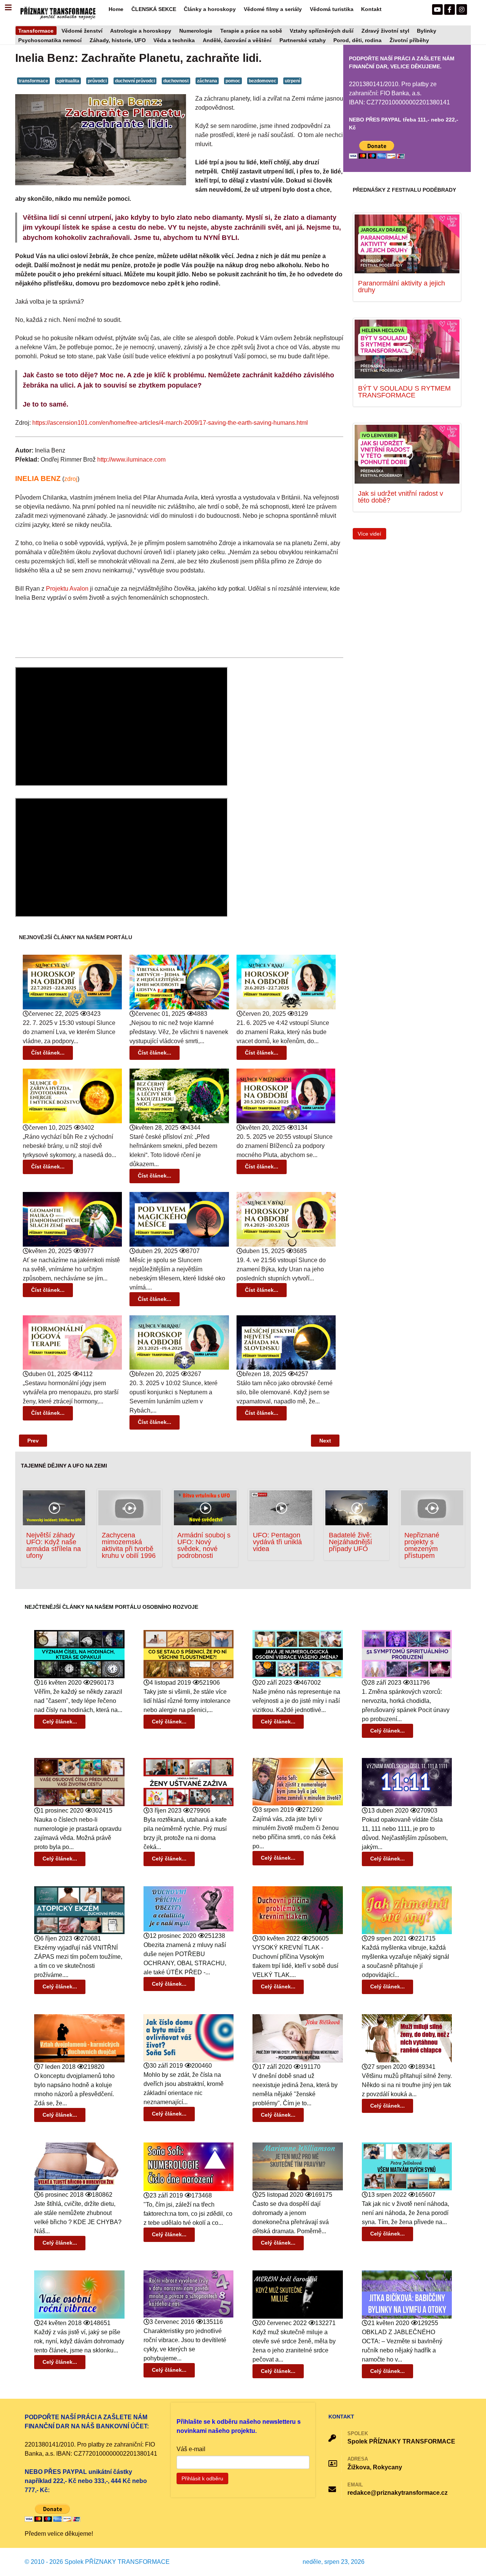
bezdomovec (263, 81)
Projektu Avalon (67, 589)
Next (325, 1441)
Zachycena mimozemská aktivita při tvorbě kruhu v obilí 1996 (129, 1545)
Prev (33, 1441)
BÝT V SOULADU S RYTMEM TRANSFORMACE (404, 392)
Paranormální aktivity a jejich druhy (402, 286)
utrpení (292, 81)
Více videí (369, 534)
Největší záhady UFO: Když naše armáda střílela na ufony (54, 1545)
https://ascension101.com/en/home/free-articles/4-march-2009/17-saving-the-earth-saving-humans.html (170, 423)
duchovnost (176, 81)
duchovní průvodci (135, 81)
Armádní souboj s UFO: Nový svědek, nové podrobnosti (204, 1545)
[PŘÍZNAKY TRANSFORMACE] (58, 12)
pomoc (233, 81)
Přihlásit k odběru (202, 2478)
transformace (33, 81)
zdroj (71, 479)
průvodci (97, 81)
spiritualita (68, 81)
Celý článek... (60, 1722)
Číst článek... (48, 1053)
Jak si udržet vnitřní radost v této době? (401, 497)
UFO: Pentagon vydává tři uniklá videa (277, 1542)
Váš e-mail (191, 2449)
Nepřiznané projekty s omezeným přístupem (422, 1545)
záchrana (207, 81)
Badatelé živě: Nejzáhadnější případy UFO (350, 1542)
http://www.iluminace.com (131, 460)
